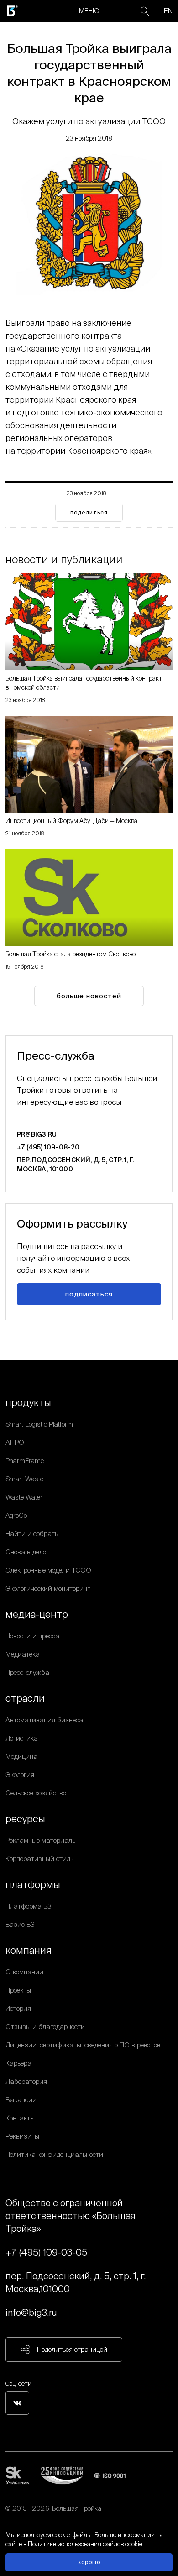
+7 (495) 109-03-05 (46, 2252)
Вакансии (21, 2100)
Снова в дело (26, 1552)
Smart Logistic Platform (39, 1424)
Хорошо (89, 2562)
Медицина (21, 1756)
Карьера (18, 2063)
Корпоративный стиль (39, 1859)
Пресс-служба (27, 1672)
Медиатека (23, 1654)
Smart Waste (24, 1479)
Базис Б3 (20, 1924)
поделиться (89, 512)
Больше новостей (89, 996)
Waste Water (24, 1497)
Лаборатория (26, 2081)
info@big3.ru (31, 2312)
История (18, 2008)
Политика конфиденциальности (54, 2154)
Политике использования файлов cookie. (86, 2544)
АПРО (15, 1442)
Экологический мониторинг (48, 1588)
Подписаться (89, 1294)
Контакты (20, 2118)
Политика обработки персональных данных (71, 2519)
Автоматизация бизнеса (44, 1720)
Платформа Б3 (29, 1906)
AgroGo (16, 1515)
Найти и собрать (32, 1534)
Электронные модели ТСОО (48, 1570)
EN (168, 11)
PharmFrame (25, 1461)
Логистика (22, 1738)
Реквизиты (22, 2136)
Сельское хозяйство (36, 1793)
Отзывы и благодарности (45, 2027)
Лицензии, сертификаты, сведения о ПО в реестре (83, 2045)
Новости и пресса (32, 1636)
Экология (20, 1775)
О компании (24, 1972)
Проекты (18, 1990)
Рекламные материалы (41, 1840)
